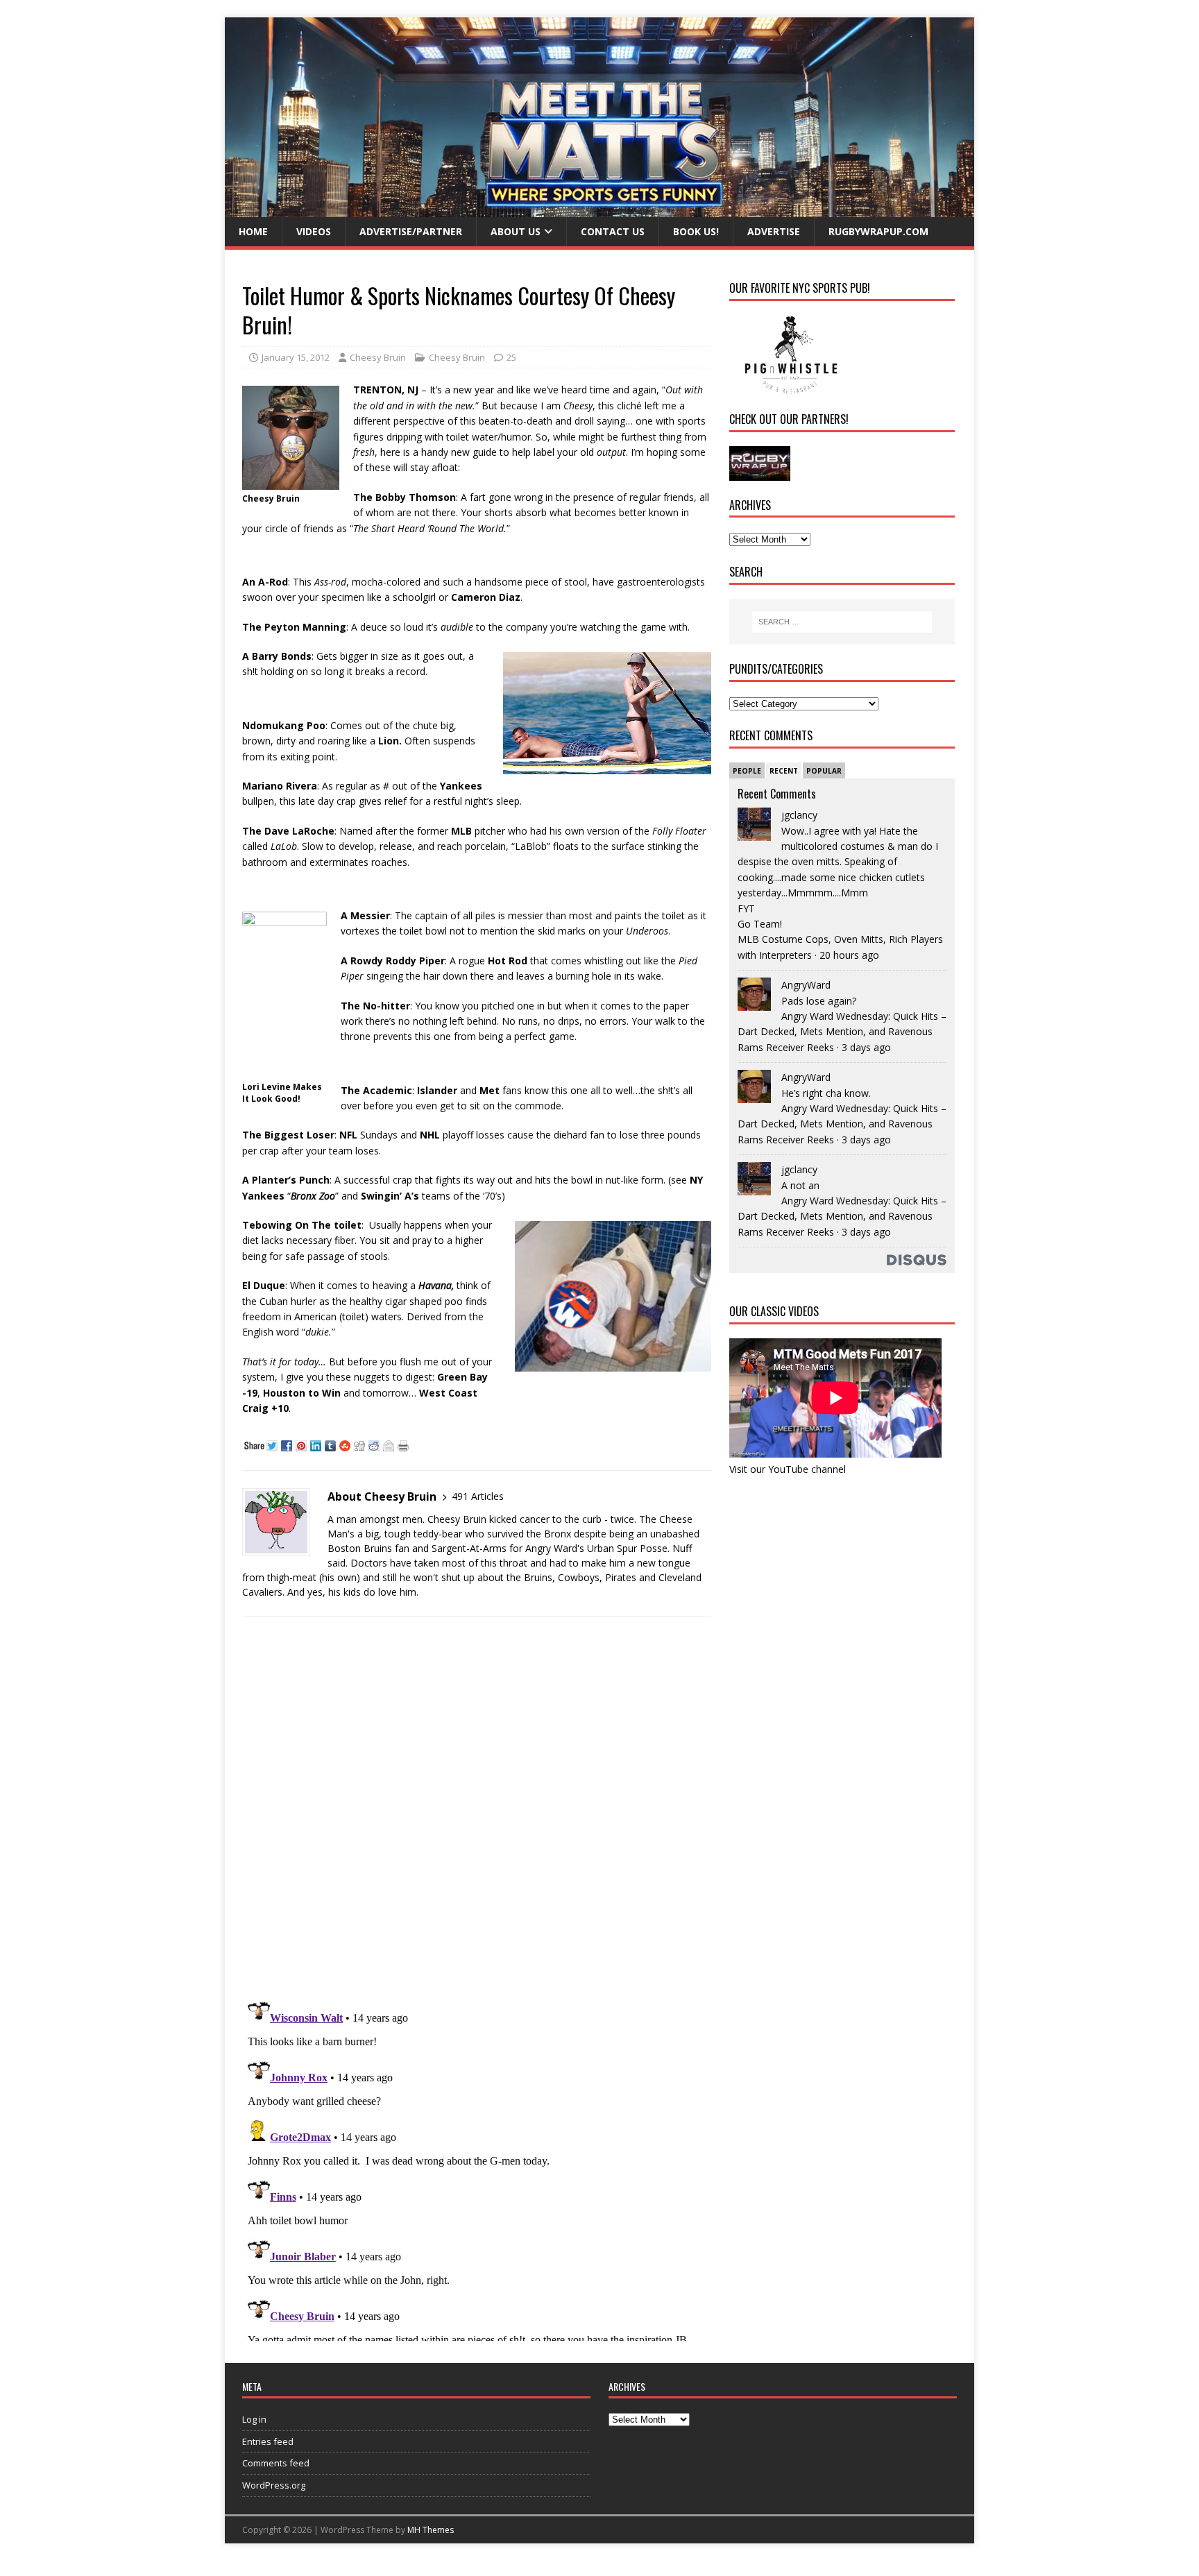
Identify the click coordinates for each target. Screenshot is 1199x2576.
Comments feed (276, 2463)
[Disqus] (477, 1808)
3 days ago (866, 1047)
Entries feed (268, 2441)
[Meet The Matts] (599, 209)
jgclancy (799, 815)
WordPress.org (274, 2485)
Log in (254, 2419)
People (747, 771)
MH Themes (431, 2530)
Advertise (774, 231)
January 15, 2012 (296, 357)
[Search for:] (842, 622)
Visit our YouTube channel (788, 1469)
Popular (824, 771)
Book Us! (696, 231)
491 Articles (478, 1496)
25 (511, 357)
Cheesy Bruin (378, 357)
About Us (516, 231)
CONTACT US (613, 231)
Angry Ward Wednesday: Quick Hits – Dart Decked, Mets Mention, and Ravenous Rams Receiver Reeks (842, 1032)
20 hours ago (849, 955)
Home (253, 231)
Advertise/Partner (411, 231)
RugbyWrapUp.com (878, 231)
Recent (784, 771)
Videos (314, 231)
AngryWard (806, 985)
